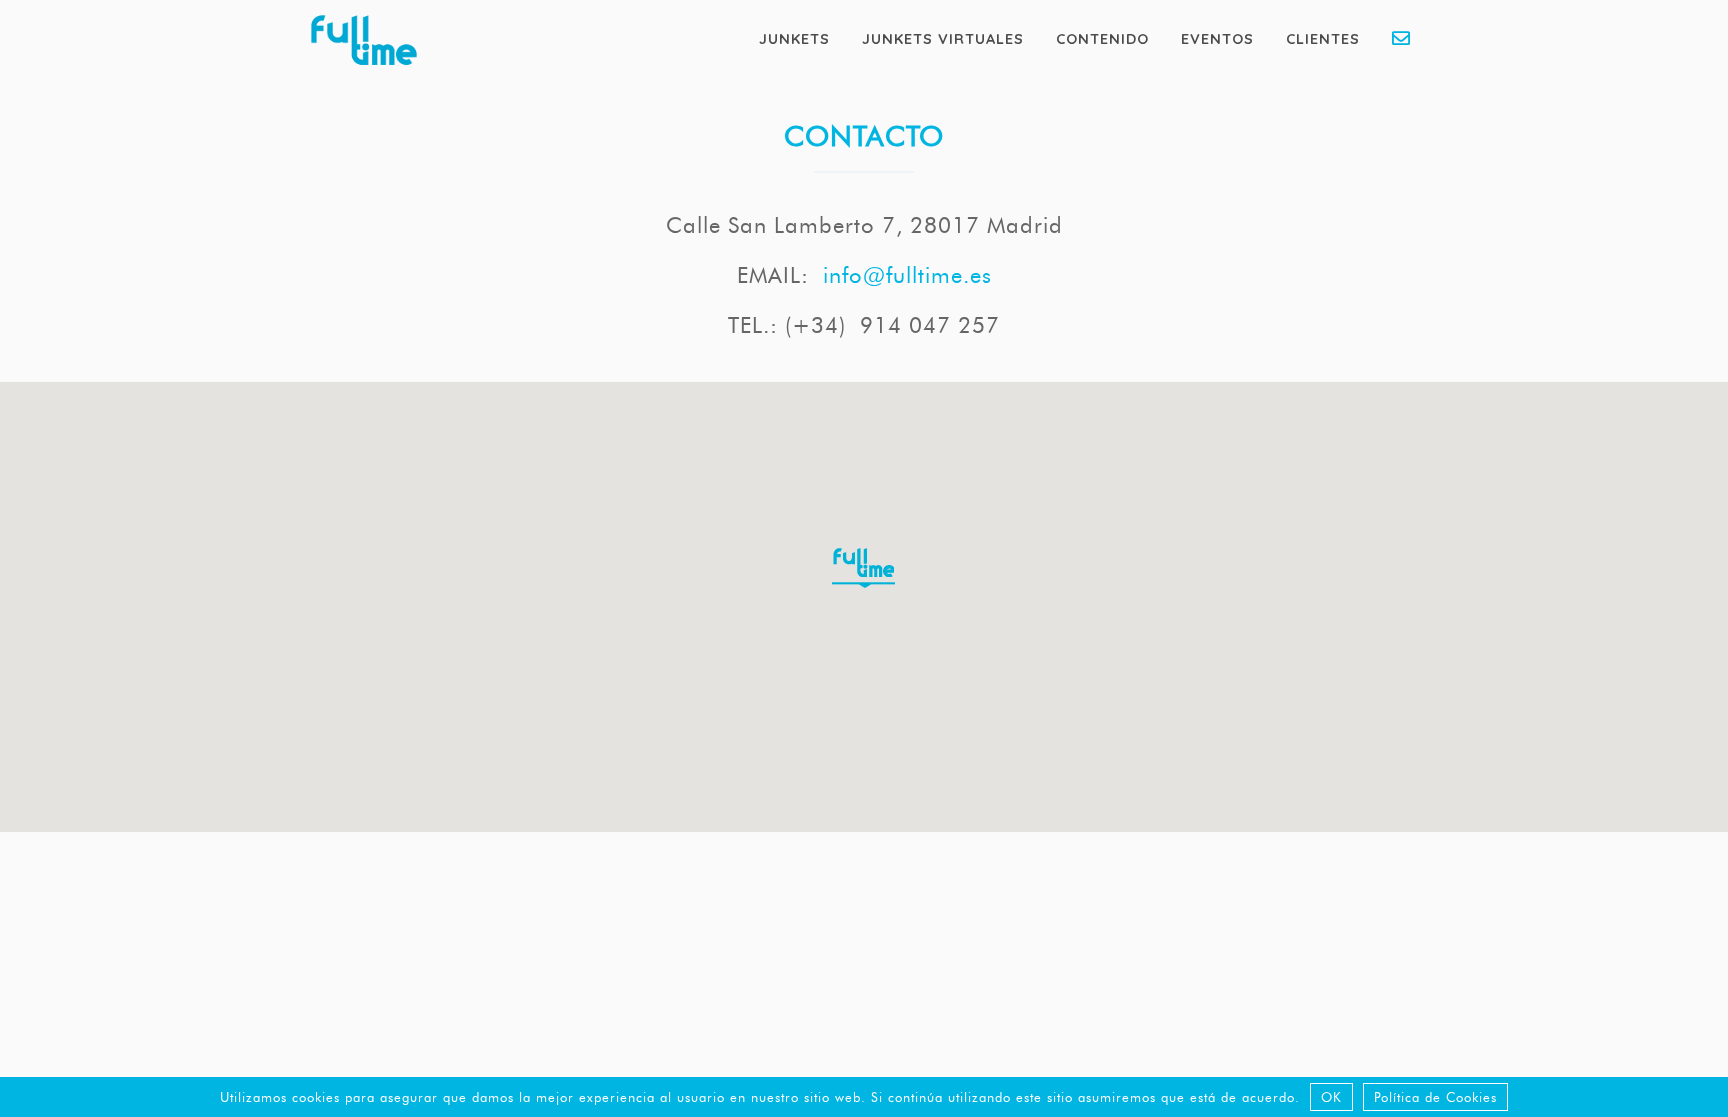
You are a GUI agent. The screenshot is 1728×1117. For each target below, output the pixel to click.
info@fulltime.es (907, 275)
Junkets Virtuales (943, 39)
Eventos (1217, 39)
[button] (863, 577)
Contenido (1102, 39)
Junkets (794, 39)
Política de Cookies (1435, 1097)
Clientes (1323, 39)
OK (1331, 1097)
